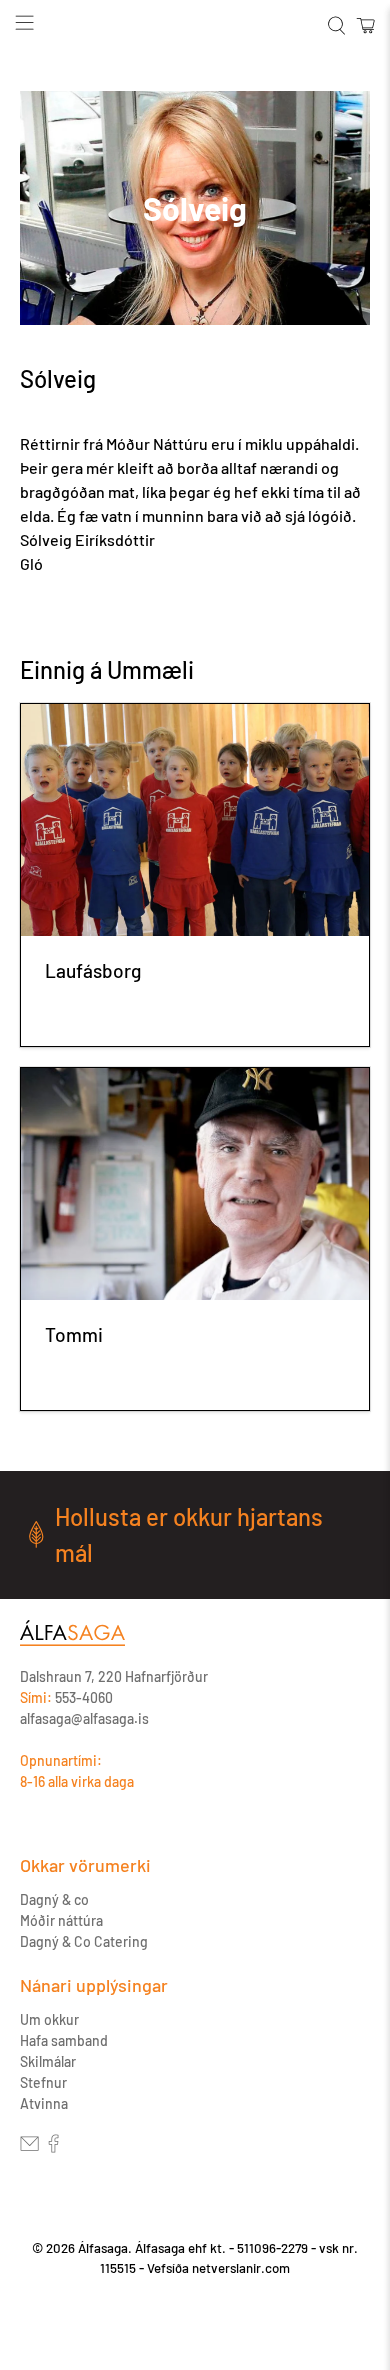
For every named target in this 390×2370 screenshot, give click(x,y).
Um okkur (49, 2019)
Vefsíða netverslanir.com (218, 2268)
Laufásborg (93, 970)
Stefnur (43, 2082)
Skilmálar (48, 2061)
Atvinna (44, 2103)
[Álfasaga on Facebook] (53, 2147)
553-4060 (84, 1697)
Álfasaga (103, 2248)
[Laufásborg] (195, 820)
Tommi (74, 1334)
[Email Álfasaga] (29, 2147)
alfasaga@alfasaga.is (84, 1718)
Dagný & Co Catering (84, 1941)
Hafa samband (64, 2040)
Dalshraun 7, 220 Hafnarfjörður (114, 1676)
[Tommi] (195, 1184)
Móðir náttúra (61, 1920)
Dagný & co (54, 1899)
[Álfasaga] (72, 1643)
